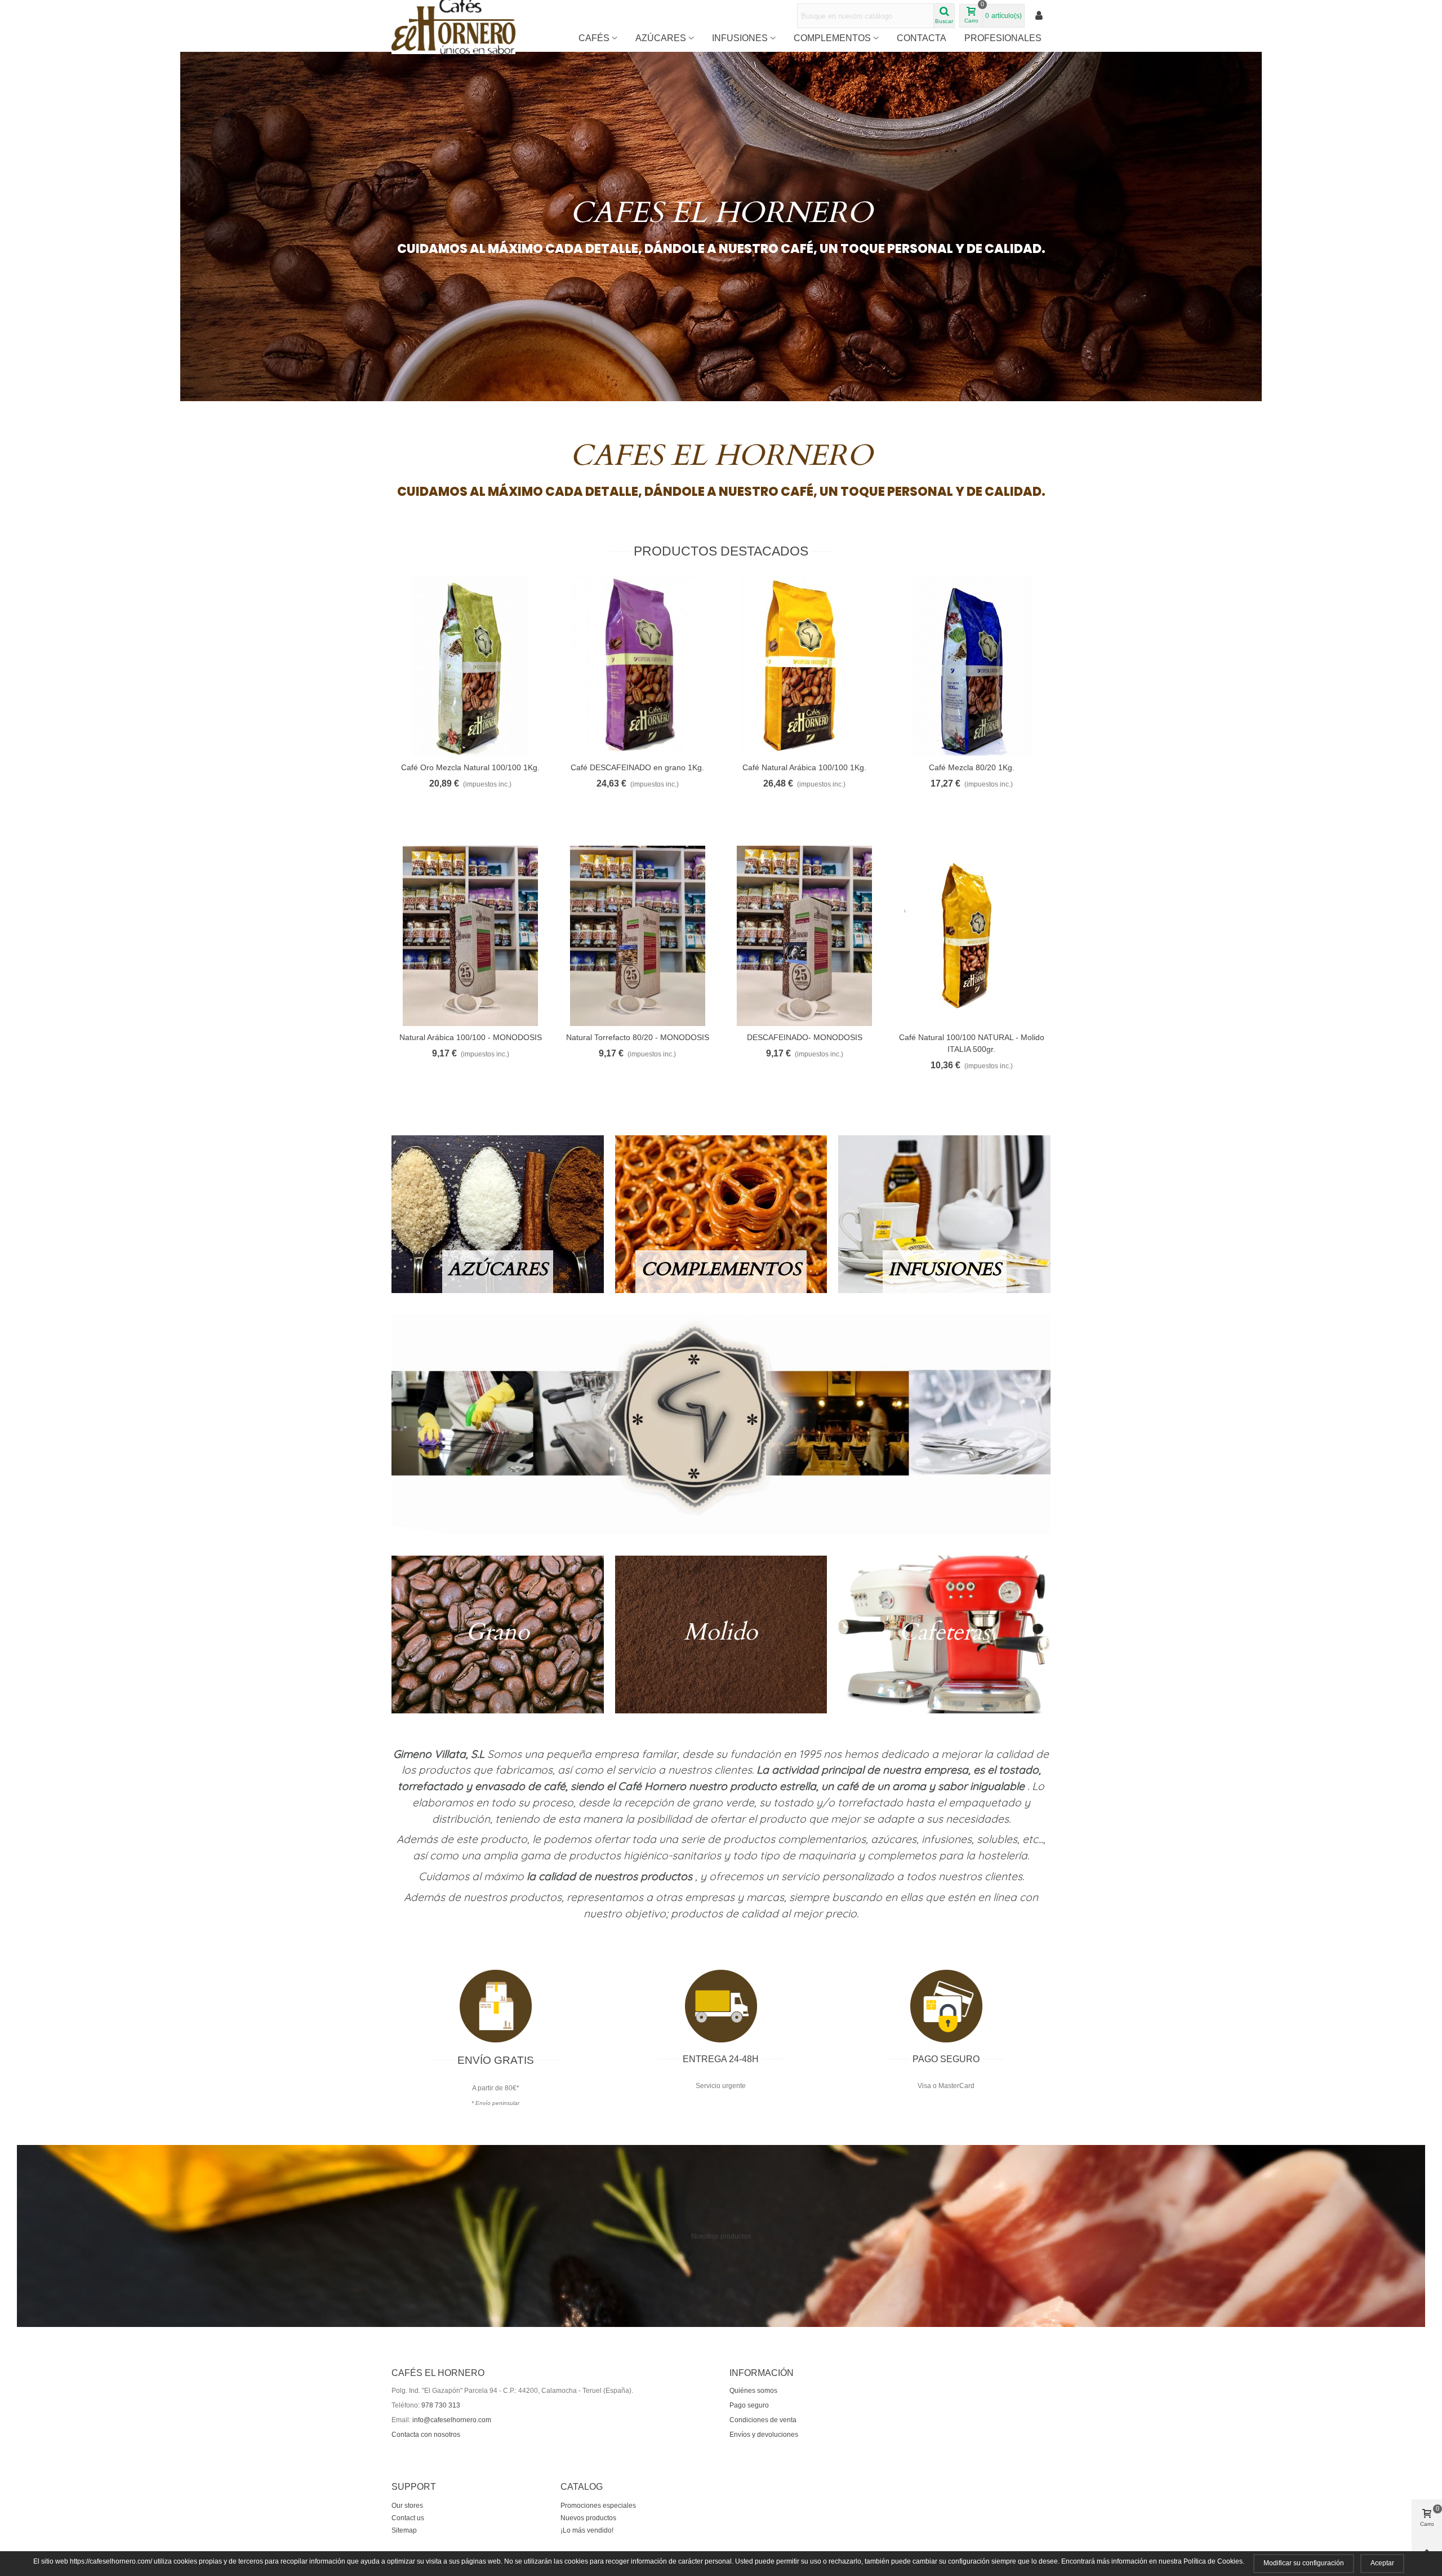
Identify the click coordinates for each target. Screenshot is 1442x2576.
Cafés (594, 38)
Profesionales (1003, 38)
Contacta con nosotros (426, 2435)
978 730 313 (441, 2405)
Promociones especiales (598, 2506)
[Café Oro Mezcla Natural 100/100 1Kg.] (471, 666)
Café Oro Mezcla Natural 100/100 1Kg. (470, 767)
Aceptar (1382, 2563)
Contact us (408, 2518)
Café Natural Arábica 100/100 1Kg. (804, 767)
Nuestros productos (721, 2236)
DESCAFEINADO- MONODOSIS (805, 1037)
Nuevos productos (588, 2518)
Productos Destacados (721, 551)
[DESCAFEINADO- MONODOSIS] (805, 936)
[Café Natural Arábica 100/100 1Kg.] (805, 666)
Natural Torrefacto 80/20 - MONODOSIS (638, 1037)
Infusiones (740, 38)
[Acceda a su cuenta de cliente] (1040, 16)
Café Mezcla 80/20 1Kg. (972, 767)
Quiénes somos (753, 2391)
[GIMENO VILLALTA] (721, 1424)
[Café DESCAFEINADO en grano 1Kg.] (638, 666)
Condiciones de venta (763, 2420)
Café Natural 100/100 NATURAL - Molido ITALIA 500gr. (972, 1043)
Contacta (922, 38)
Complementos (832, 38)
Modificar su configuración (1304, 2563)
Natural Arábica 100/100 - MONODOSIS (471, 1037)
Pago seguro (749, 2405)
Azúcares (661, 38)
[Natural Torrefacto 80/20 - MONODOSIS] (638, 936)
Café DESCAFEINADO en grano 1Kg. (637, 767)
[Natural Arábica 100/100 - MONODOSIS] (471, 936)
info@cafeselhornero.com (452, 2420)
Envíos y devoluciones (764, 2435)
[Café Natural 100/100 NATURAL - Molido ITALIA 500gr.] (972, 936)
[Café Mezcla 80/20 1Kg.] (972, 666)
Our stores (407, 2506)
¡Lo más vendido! (587, 2530)
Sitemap (404, 2530)
